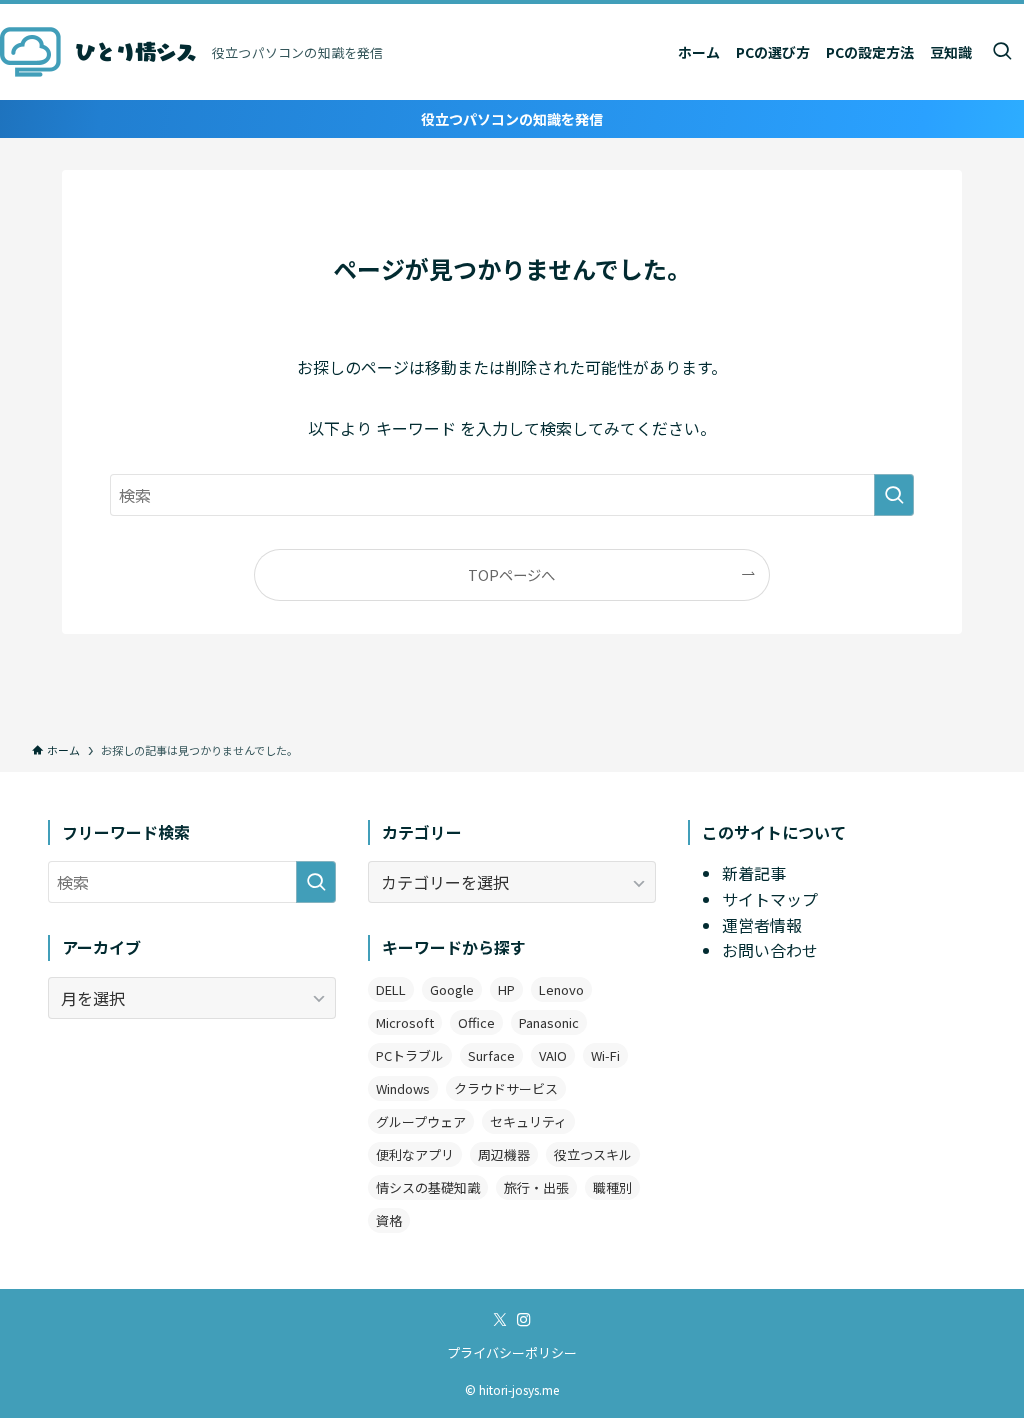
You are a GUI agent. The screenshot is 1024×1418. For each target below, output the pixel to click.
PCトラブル (410, 1055)
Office (476, 1022)
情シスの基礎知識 (428, 1187)
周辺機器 (504, 1154)
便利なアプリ (415, 1154)
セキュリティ (528, 1121)
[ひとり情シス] (98, 52)
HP (506, 989)
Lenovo (561, 989)
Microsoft (405, 1022)
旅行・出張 (536, 1187)
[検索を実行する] (894, 495)
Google (452, 989)
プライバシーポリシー (512, 1352)
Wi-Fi (605, 1055)
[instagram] (524, 1320)
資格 (389, 1220)
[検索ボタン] (1002, 52)
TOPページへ (511, 574)
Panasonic (549, 1022)
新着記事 (754, 873)
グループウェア (421, 1121)
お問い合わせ (770, 950)
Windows (403, 1088)
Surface (491, 1055)
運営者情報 (762, 925)
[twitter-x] (500, 1320)
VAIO (553, 1055)
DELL (391, 989)
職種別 (612, 1187)
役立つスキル (593, 1154)
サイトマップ (770, 899)
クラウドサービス (506, 1088)
